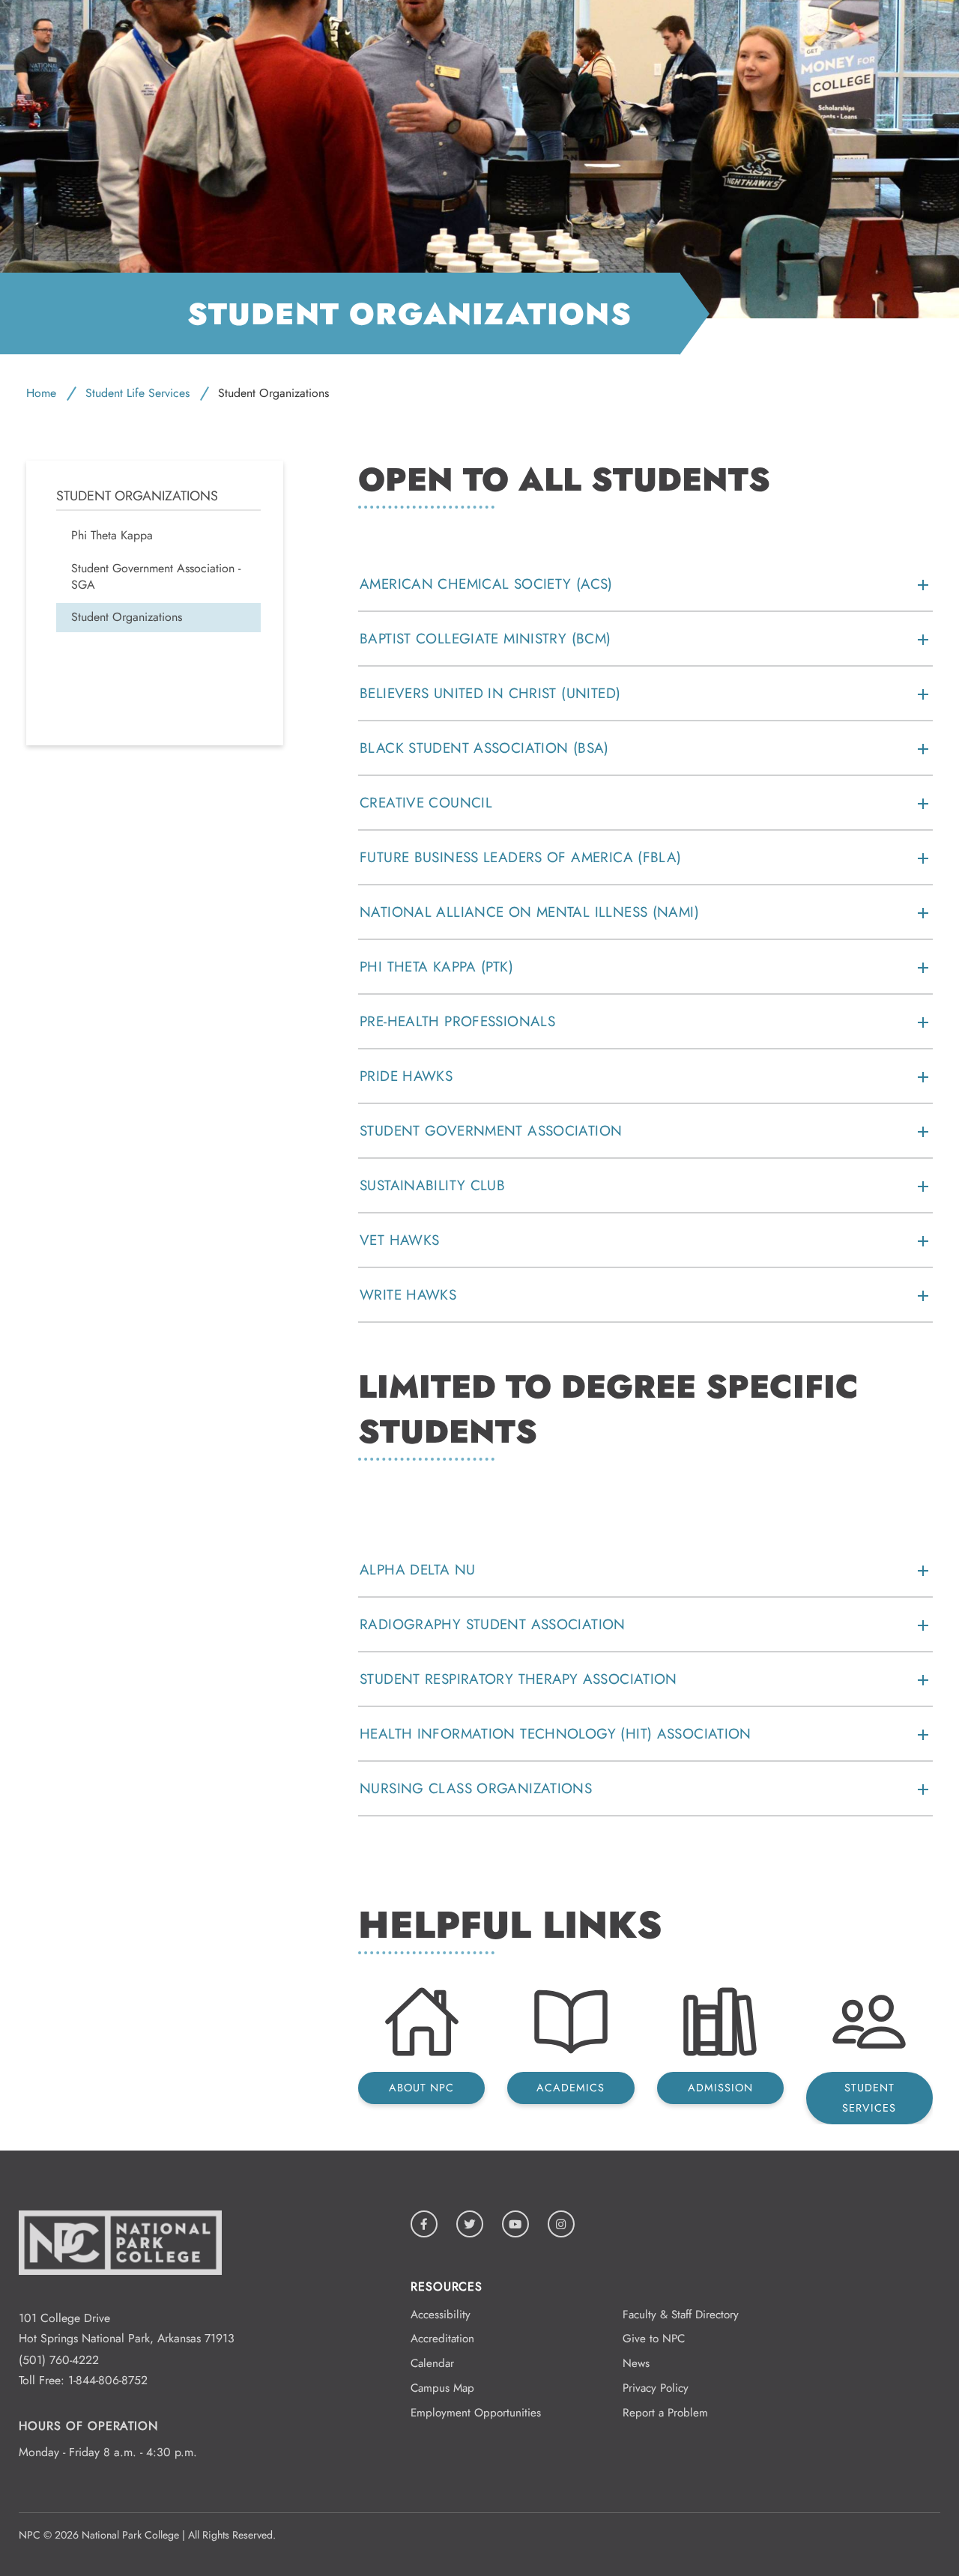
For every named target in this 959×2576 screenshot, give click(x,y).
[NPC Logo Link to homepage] (120, 2298)
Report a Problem (665, 2413)
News (636, 2363)
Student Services (869, 2098)
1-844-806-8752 (108, 2380)
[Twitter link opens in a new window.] (470, 2224)
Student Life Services (137, 393)
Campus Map (442, 2388)
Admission (720, 2088)
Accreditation (442, 2339)
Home (41, 393)
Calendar (432, 2363)
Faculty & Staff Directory (681, 2315)
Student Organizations (137, 496)
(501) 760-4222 (59, 2360)
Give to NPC (654, 2339)
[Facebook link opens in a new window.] (424, 2224)
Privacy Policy (656, 2388)
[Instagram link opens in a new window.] (561, 2224)
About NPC (421, 2088)
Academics (571, 2088)
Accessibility (441, 2315)
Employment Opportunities (476, 2413)
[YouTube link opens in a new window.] (515, 2224)
